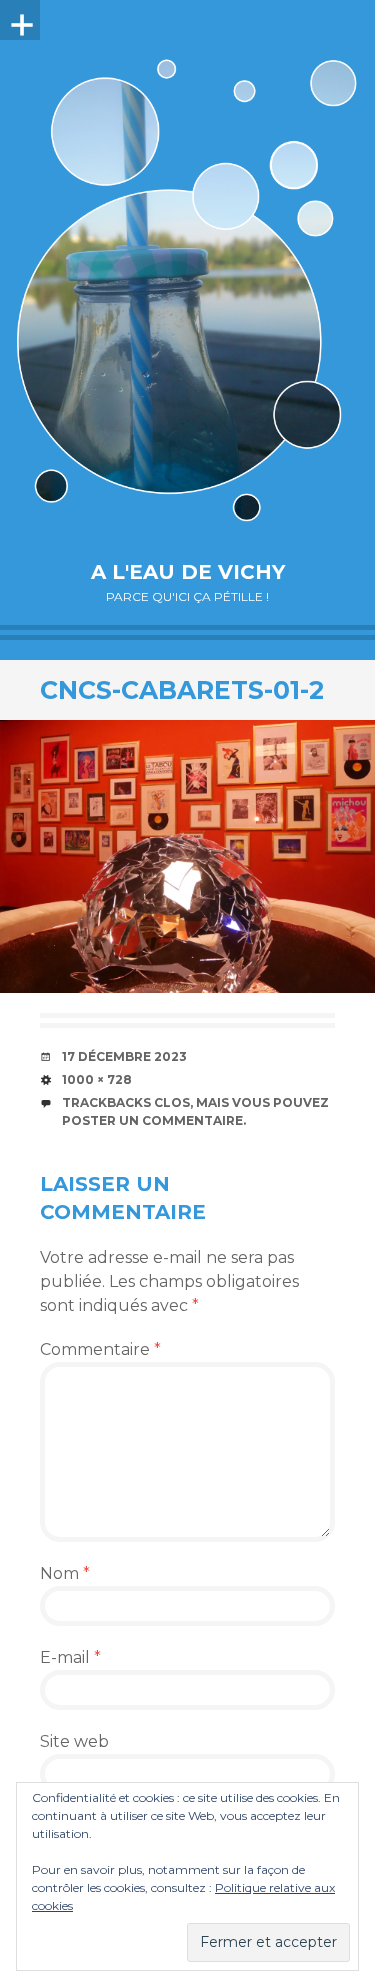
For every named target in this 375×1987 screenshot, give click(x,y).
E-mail (70, 1657)
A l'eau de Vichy (188, 572)
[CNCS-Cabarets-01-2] (187, 856)
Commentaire (100, 1349)
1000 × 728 (97, 1079)
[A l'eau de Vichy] (187, 290)
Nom (65, 1573)
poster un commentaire (152, 1120)
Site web (74, 1741)
